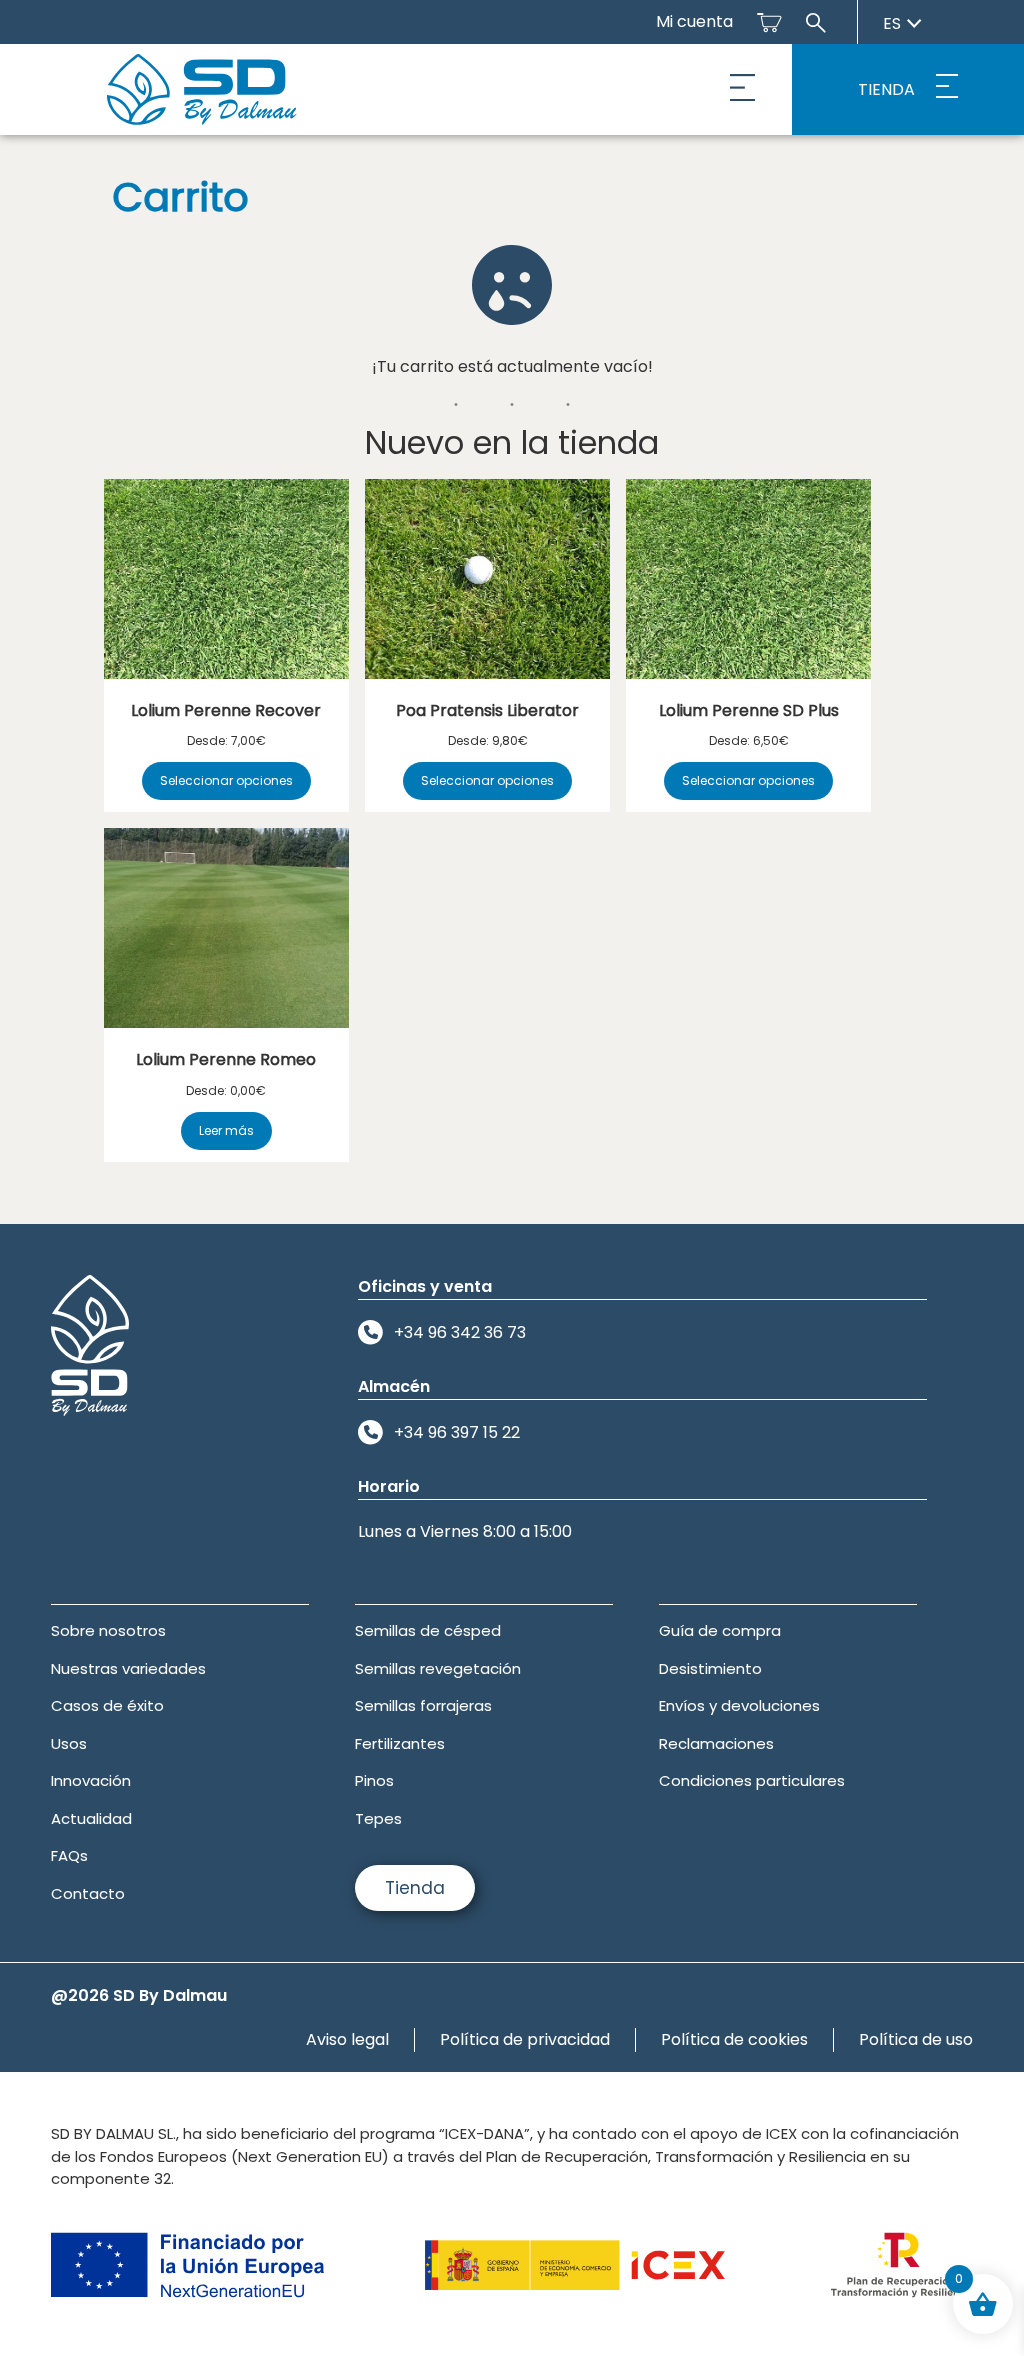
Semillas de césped (428, 1630)
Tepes (378, 1818)
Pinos (374, 1780)
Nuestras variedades (128, 1668)
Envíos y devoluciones (739, 1705)
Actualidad (91, 1818)
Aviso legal (347, 2039)
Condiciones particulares (752, 1780)
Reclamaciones (716, 1743)
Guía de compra (720, 1630)
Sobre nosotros (108, 1630)
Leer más (226, 1130)
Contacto (88, 1893)
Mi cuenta (694, 21)
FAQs (69, 1855)
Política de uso (916, 2039)
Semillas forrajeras (423, 1705)
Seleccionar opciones (226, 780)
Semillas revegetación (438, 1668)
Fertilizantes (400, 1743)
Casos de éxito (107, 1705)
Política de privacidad (525, 2039)
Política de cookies (734, 2039)
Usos (69, 1743)
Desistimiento (710, 1668)
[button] (743, 90)
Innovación (91, 1780)
